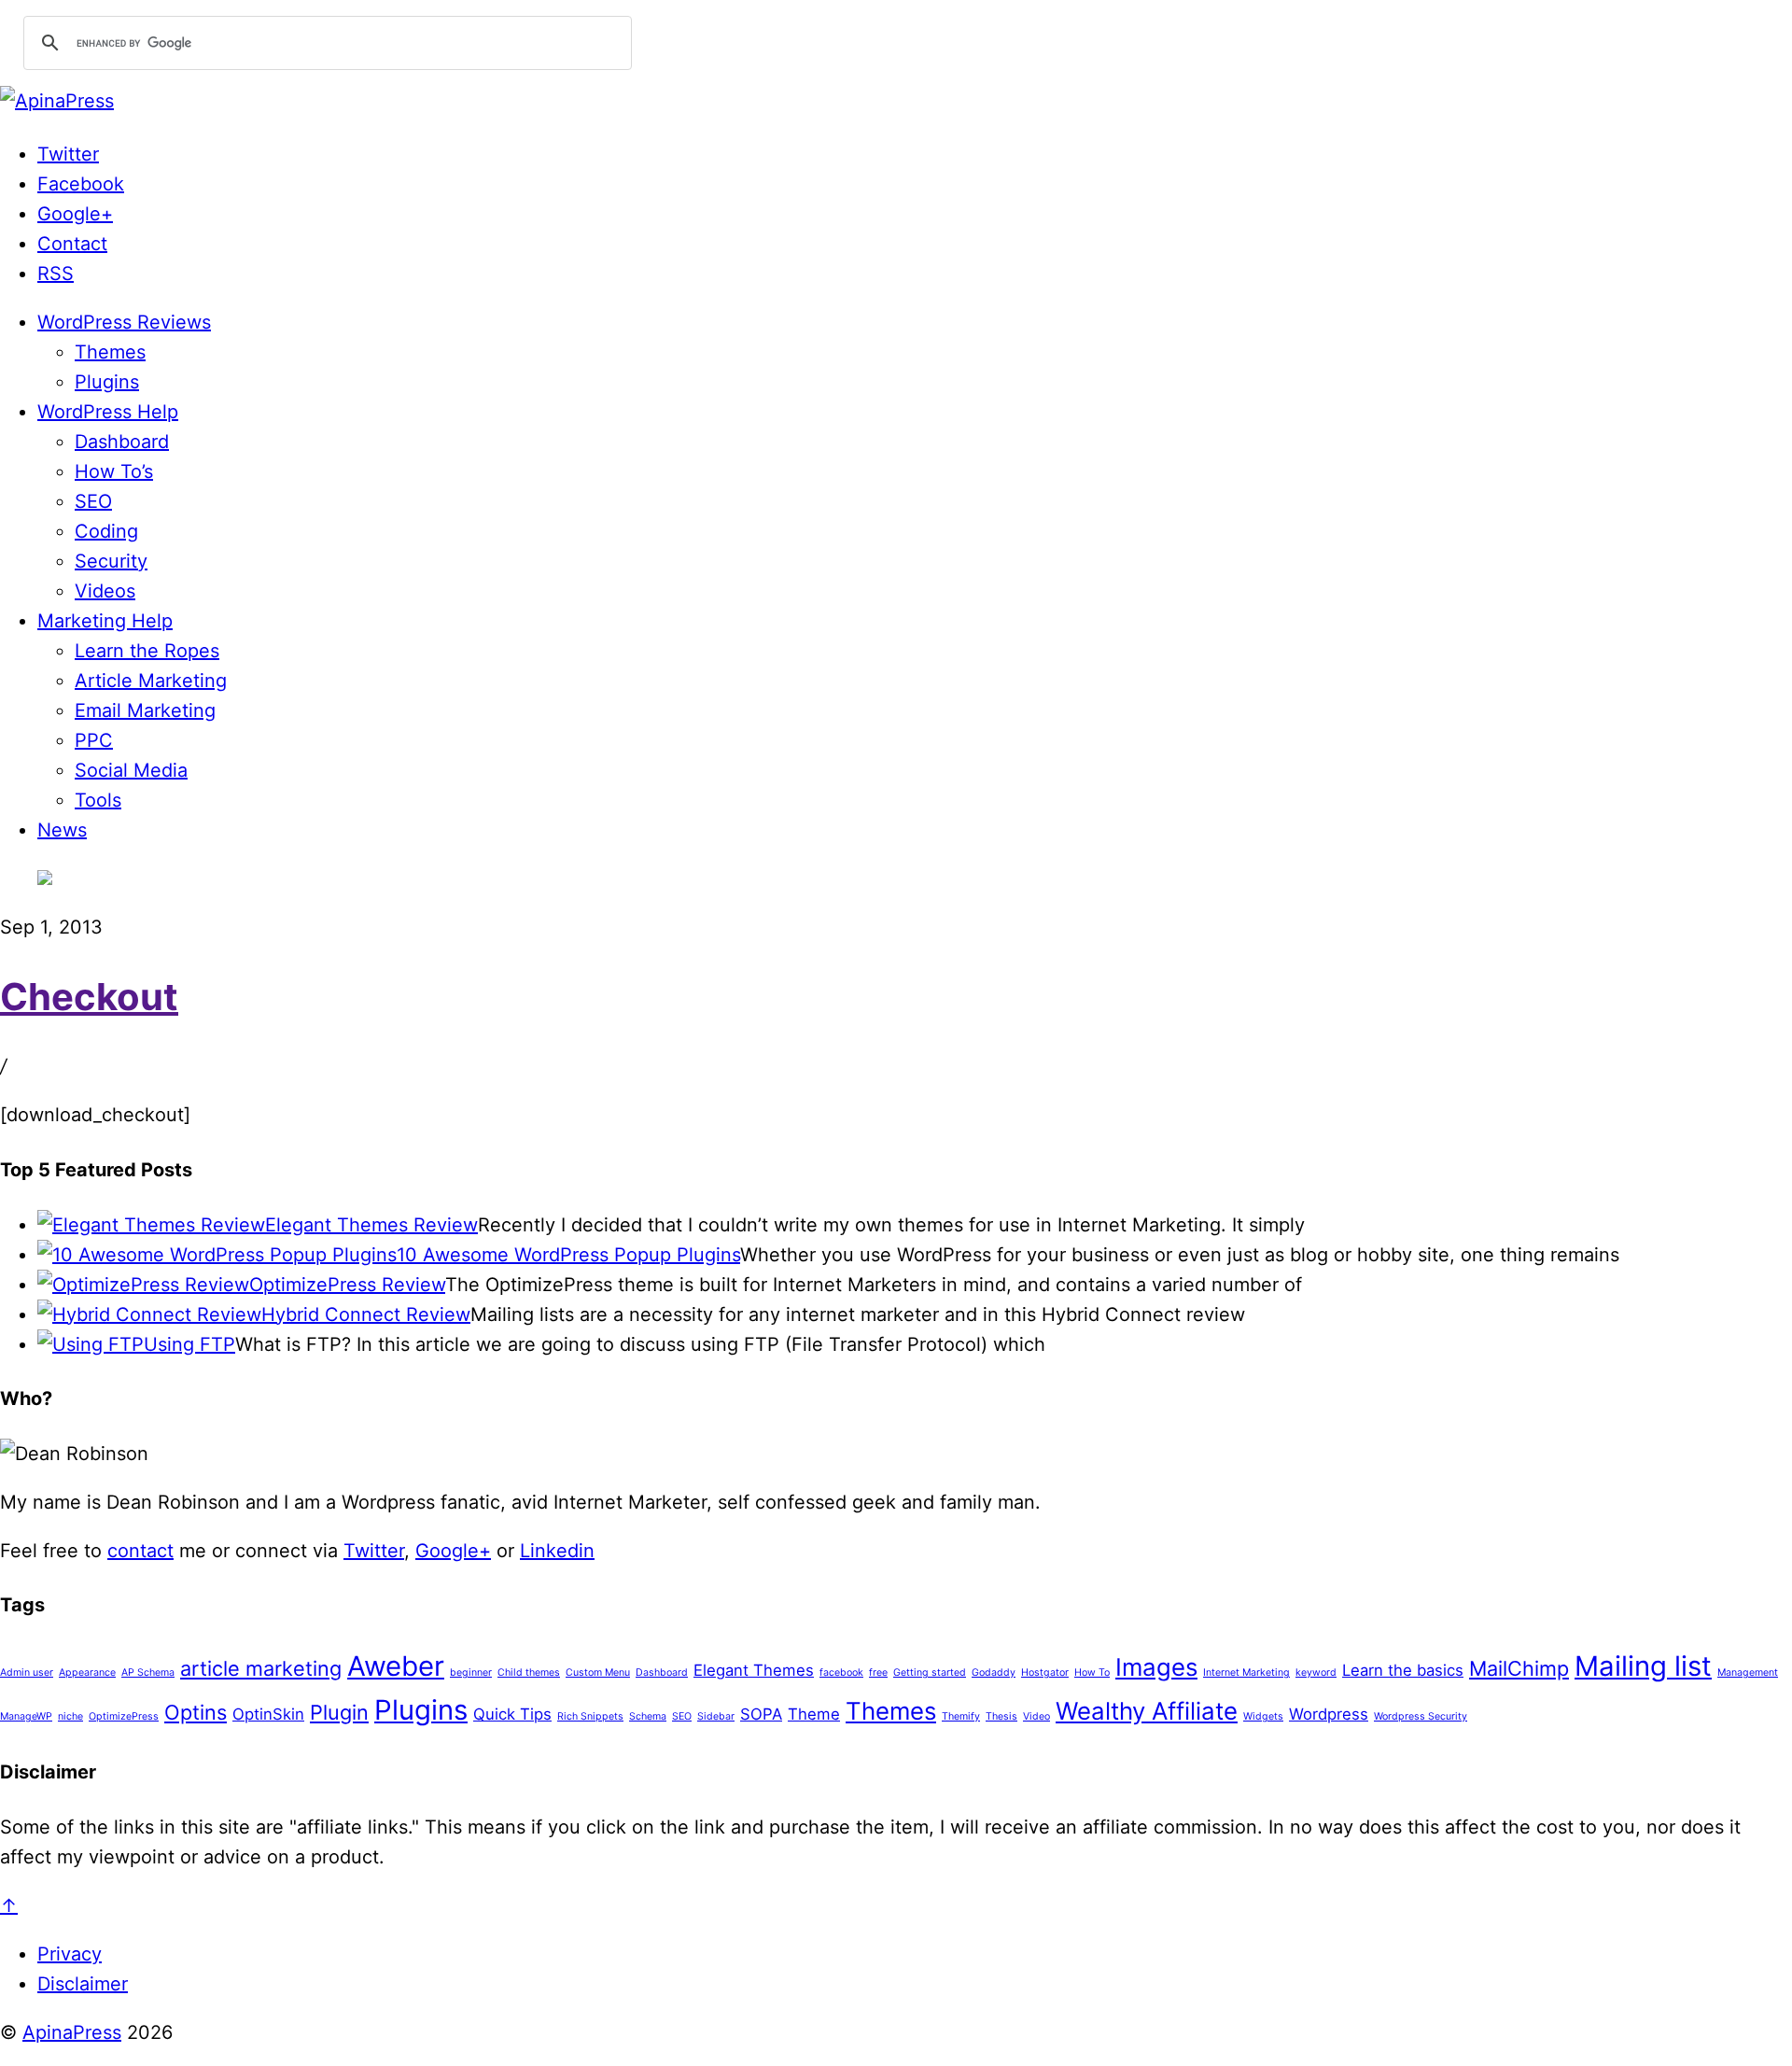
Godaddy (994, 1672)
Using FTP (189, 1344)
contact (140, 1551)
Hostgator (1045, 1672)
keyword (1316, 1672)
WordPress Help (108, 412)
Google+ (75, 214)
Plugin (339, 1712)
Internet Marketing (1246, 1672)
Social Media (131, 770)
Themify (961, 1716)
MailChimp (1519, 1668)
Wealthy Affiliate (1147, 1711)
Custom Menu (598, 1672)
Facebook (81, 184)
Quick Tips (512, 1714)
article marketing (261, 1668)
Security (111, 561)
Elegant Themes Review (371, 1225)
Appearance (87, 1672)
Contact (72, 244)
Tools (98, 800)
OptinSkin (268, 1714)
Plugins (107, 382)
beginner (471, 1672)
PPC (94, 740)
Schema (648, 1716)
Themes (110, 352)
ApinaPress (72, 2032)
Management (1748, 1672)
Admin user (27, 1672)
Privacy (70, 1954)
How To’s (114, 471)
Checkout (89, 997)
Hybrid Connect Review (366, 1314)
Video (1036, 1716)
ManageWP (26, 1716)
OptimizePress (124, 1716)
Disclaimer (83, 1984)
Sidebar (716, 1716)
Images (1156, 1667)
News (62, 830)
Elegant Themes (754, 1670)
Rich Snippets (590, 1716)
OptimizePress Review (347, 1285)
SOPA (761, 1714)
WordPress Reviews (124, 322)
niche (70, 1716)
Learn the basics (1403, 1670)
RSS (56, 274)
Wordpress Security (1421, 1716)
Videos (105, 591)
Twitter (68, 154)
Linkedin (557, 1551)
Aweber (396, 1666)
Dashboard (122, 442)
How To (1092, 1672)
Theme (814, 1714)
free (878, 1672)
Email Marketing (145, 710)
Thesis (1001, 1716)
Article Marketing (151, 681)
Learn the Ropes (147, 651)
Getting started (930, 1672)
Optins (196, 1712)
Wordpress (1329, 1714)
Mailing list (1643, 1666)
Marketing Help (105, 621)
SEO (93, 501)
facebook (841, 1672)
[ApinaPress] (57, 101)
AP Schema (148, 1672)
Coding (106, 531)
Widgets (1263, 1716)
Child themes (529, 1672)
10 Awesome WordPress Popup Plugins (568, 1255)
